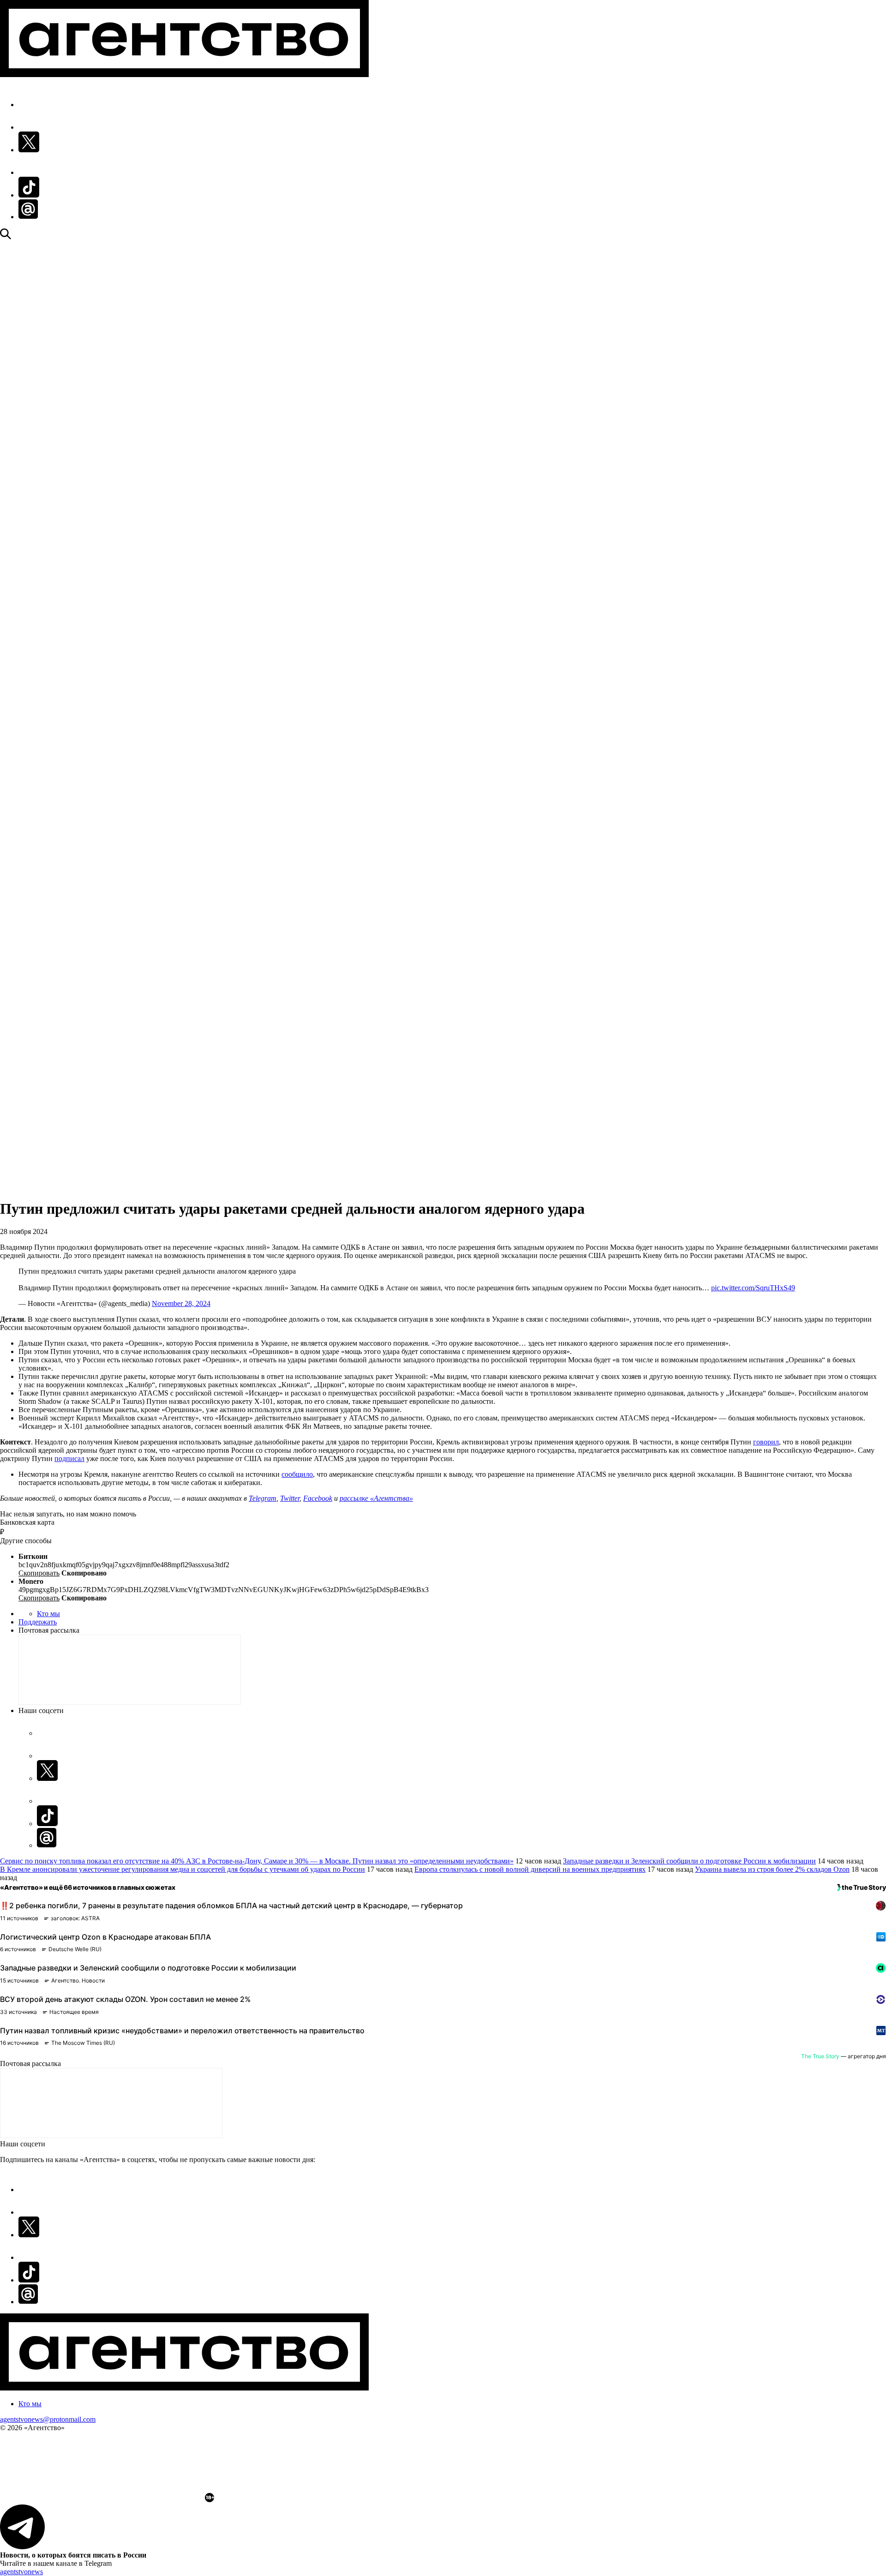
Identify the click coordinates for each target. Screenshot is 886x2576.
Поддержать (38, 1622)
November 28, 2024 (181, 1303)
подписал (69, 1459)
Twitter (290, 1498)
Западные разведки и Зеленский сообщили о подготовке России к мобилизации (689, 1861)
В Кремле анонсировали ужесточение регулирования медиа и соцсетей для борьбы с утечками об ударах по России (183, 1869)
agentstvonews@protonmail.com (48, 2419)
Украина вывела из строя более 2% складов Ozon (772, 1869)
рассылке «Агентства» (376, 1498)
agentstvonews (21, 2572)
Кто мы (48, 1614)
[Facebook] (443, 252)
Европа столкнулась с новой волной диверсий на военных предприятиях (530, 1869)
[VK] (443, 1180)
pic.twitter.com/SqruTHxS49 (753, 1288)
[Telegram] (443, 1160)
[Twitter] (443, 706)
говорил (766, 1442)
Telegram (263, 1498)
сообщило (297, 1474)
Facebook (318, 1498)
